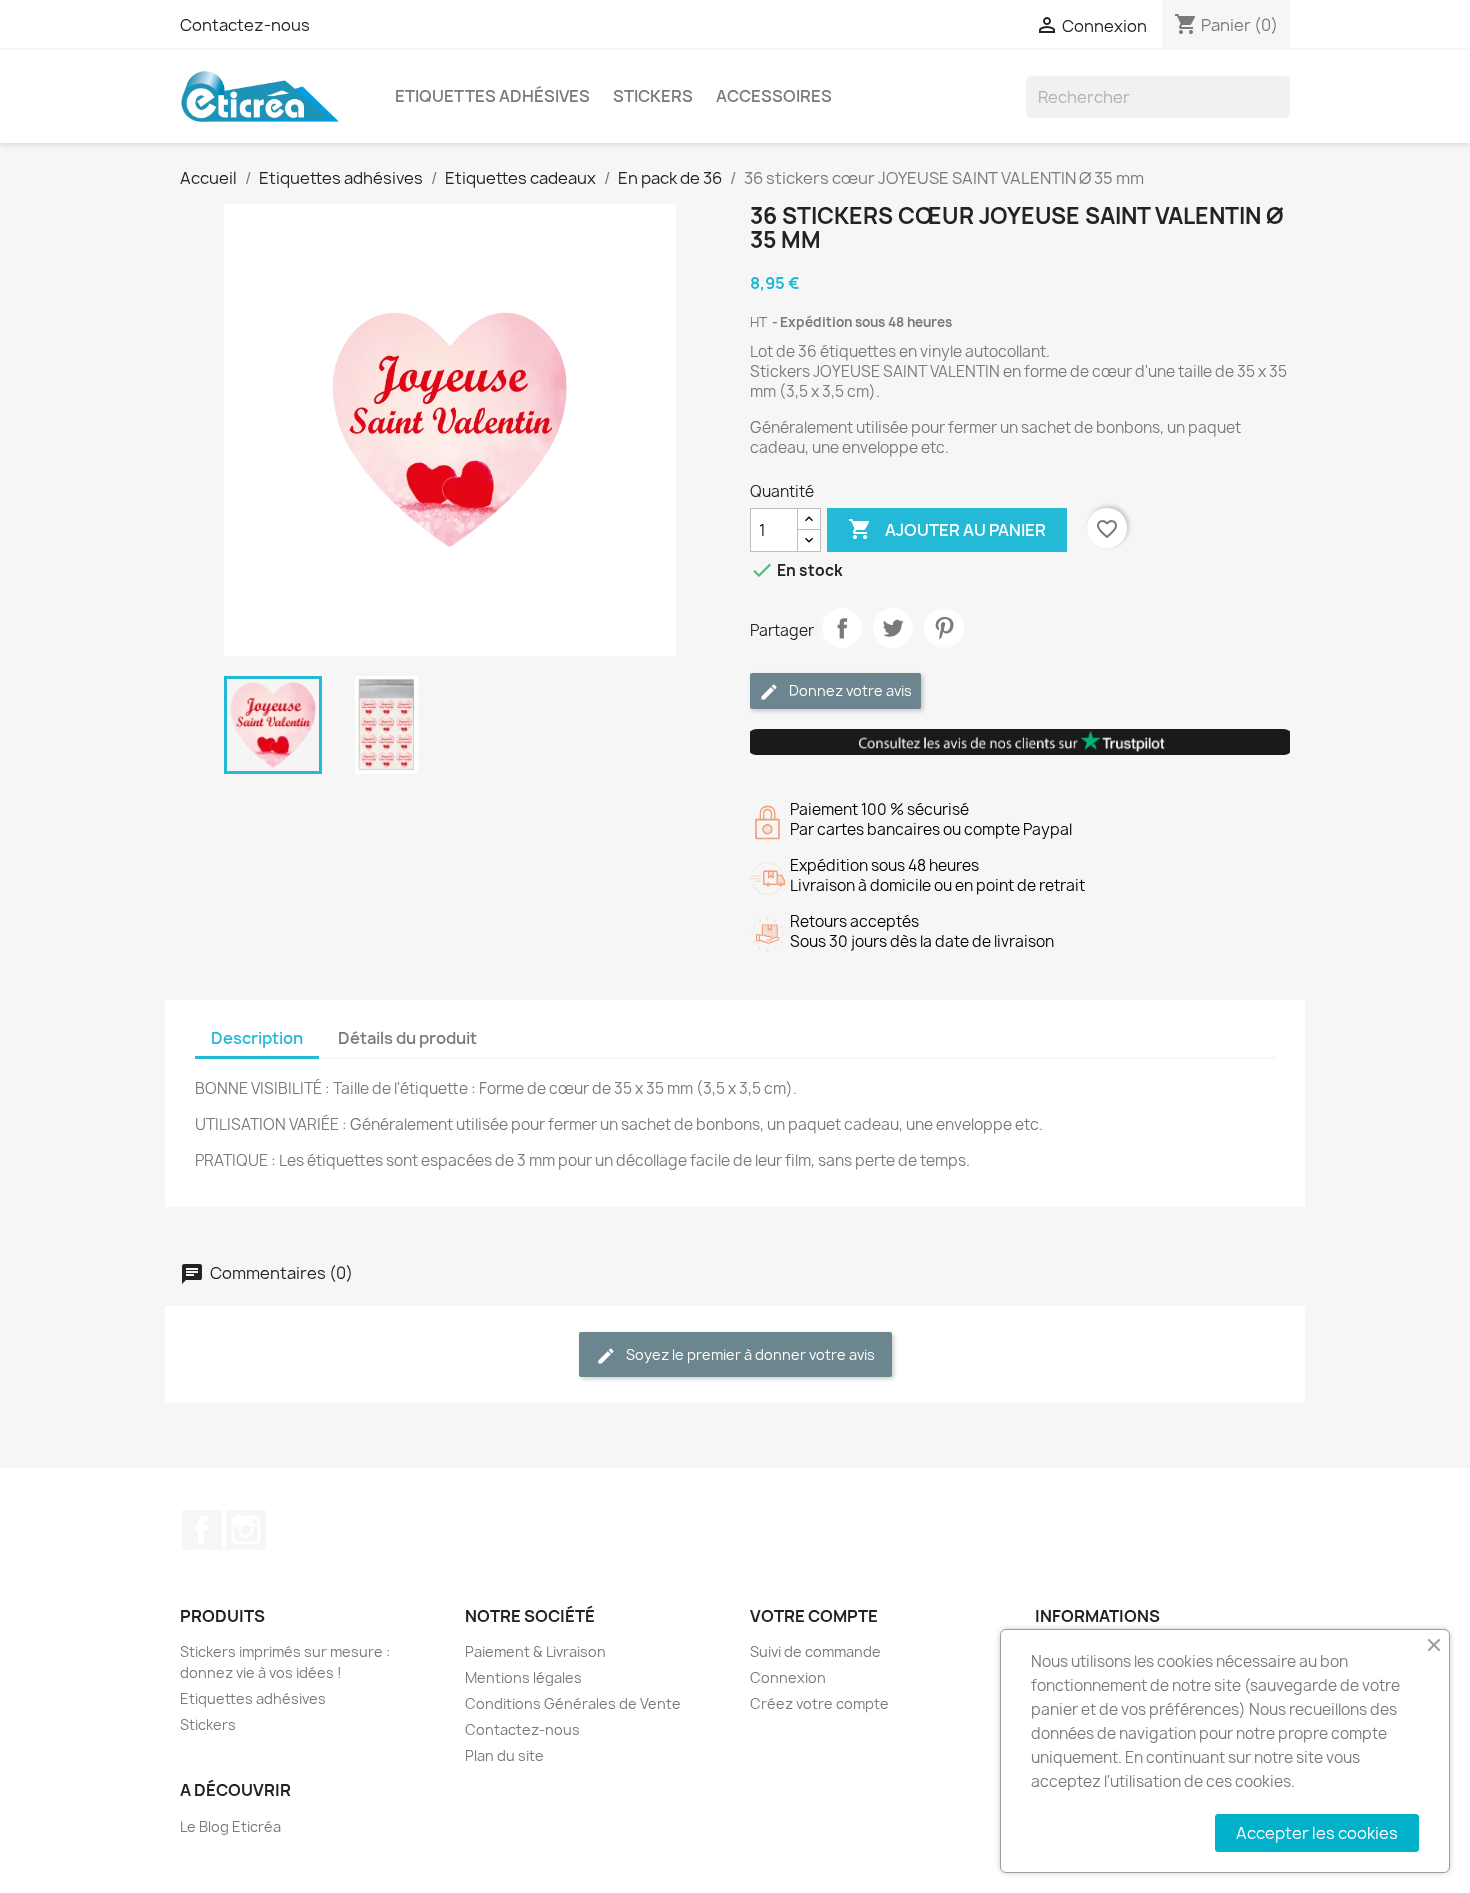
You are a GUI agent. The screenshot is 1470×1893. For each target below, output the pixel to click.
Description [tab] (257, 1038)
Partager (842, 628)
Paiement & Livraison (535, 1651)
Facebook (202, 1530)
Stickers (653, 96)
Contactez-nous (245, 25)
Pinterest (944, 628)
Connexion (788, 1677)
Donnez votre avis (849, 690)
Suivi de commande (815, 1651)
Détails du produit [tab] (407, 1038)
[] (1282, 112)
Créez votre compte (819, 1703)
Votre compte (814, 1616)
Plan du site (504, 1755)
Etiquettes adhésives (492, 96)
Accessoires (774, 96)
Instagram (246, 1530)
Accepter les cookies (1317, 1833)
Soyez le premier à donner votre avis (749, 1354)
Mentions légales (523, 1677)
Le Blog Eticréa (230, 1826)
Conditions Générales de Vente (573, 1703)
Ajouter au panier (947, 529)
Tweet (893, 628)
